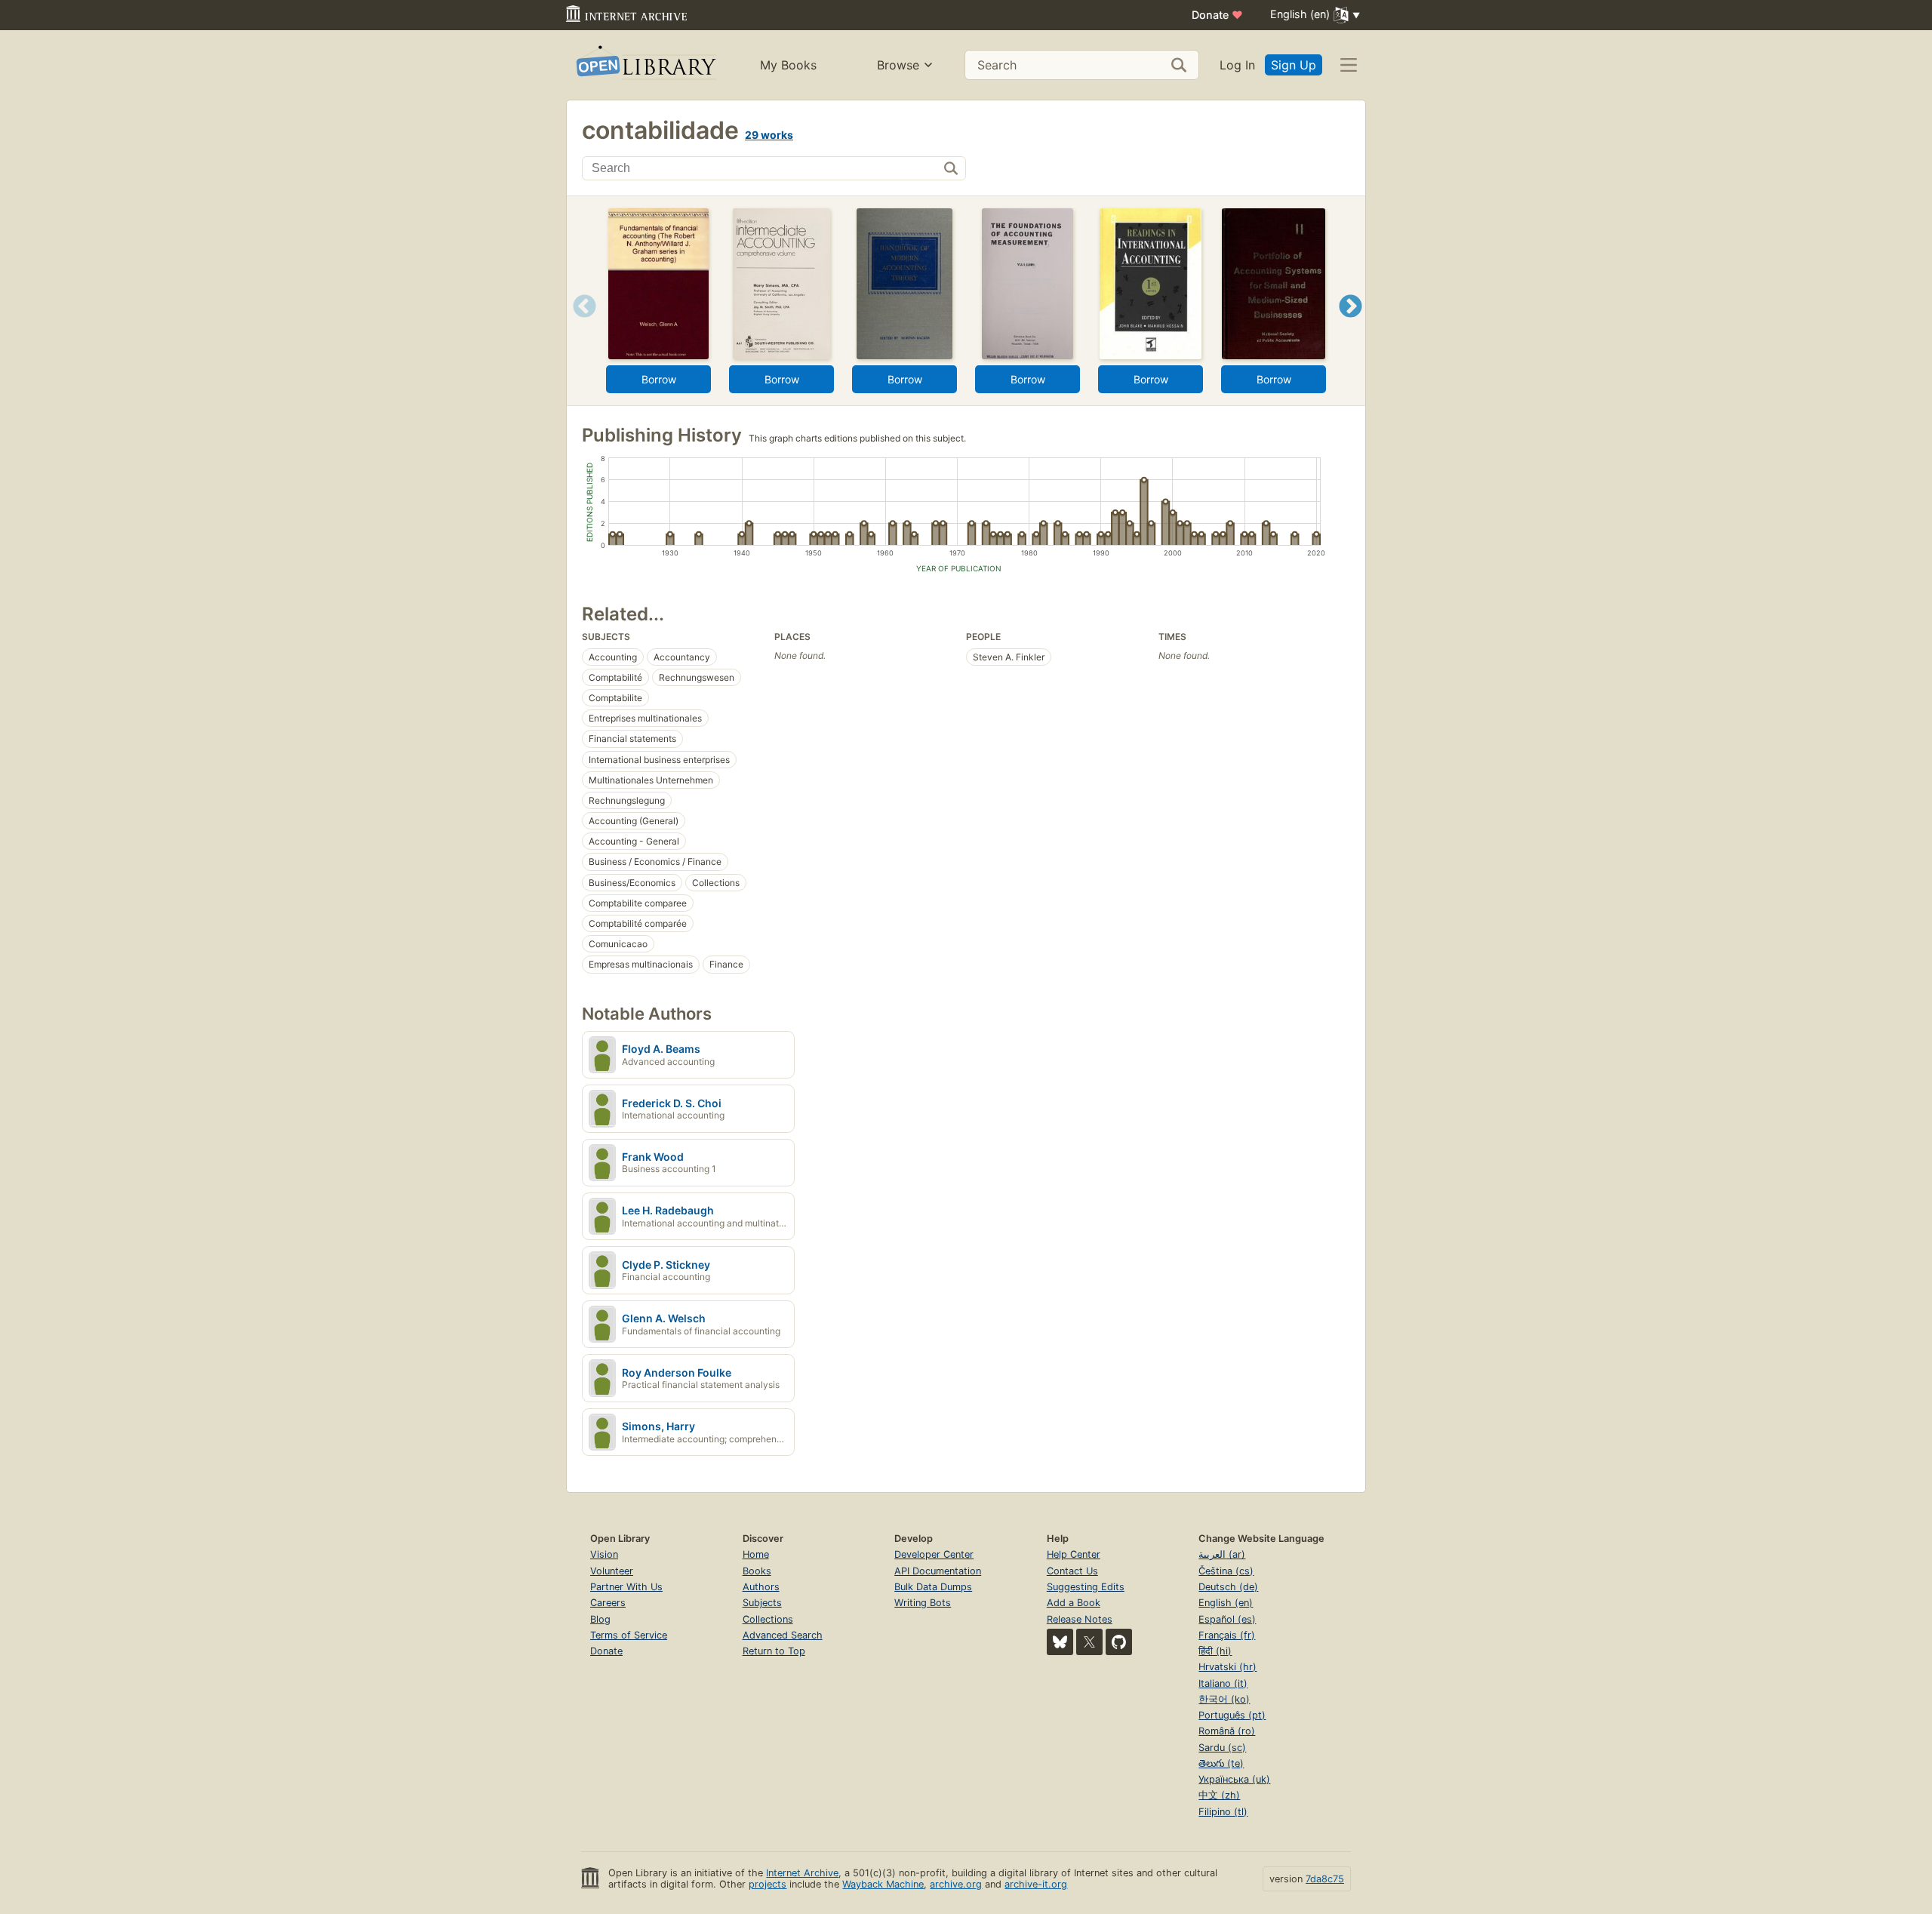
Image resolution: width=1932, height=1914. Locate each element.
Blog (600, 1619)
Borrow (659, 379)
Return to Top (774, 1651)
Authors (761, 1587)
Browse (898, 65)
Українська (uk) (1234, 1779)
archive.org (956, 1884)
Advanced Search (783, 1635)
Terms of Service (629, 1635)
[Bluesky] (1060, 1642)
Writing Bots (923, 1603)
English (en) (1226, 1603)
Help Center (1074, 1554)
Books (757, 1571)
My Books (788, 65)
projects (768, 1884)
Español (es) (1227, 1619)
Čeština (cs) (1226, 1571)
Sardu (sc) (1222, 1748)
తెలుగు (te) (1221, 1763)
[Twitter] (1089, 1642)
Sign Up (1294, 65)
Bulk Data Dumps (933, 1587)
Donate (1217, 15)
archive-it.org (1036, 1884)
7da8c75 (1325, 1879)
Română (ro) (1227, 1731)
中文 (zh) (1219, 1795)
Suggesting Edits (1086, 1587)
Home (756, 1554)
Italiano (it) (1223, 1683)
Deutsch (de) (1228, 1587)
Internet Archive (802, 1873)
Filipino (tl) (1223, 1812)
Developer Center (934, 1554)
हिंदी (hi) (1215, 1651)
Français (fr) (1227, 1635)
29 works (769, 135)
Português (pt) (1232, 1715)
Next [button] (1351, 325)
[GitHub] (1119, 1642)
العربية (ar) (1222, 1554)
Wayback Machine (883, 1884)
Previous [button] (579, 325)
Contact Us (1072, 1571)
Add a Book (1074, 1603)
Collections (768, 1619)
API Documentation (938, 1571)
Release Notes (1080, 1619)
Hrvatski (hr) (1227, 1667)
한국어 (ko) (1224, 1699)
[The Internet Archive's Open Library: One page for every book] (645, 65)
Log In (1237, 65)
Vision (604, 1554)
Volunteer (612, 1571)
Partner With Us (626, 1587)
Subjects (762, 1603)
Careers (608, 1603)
